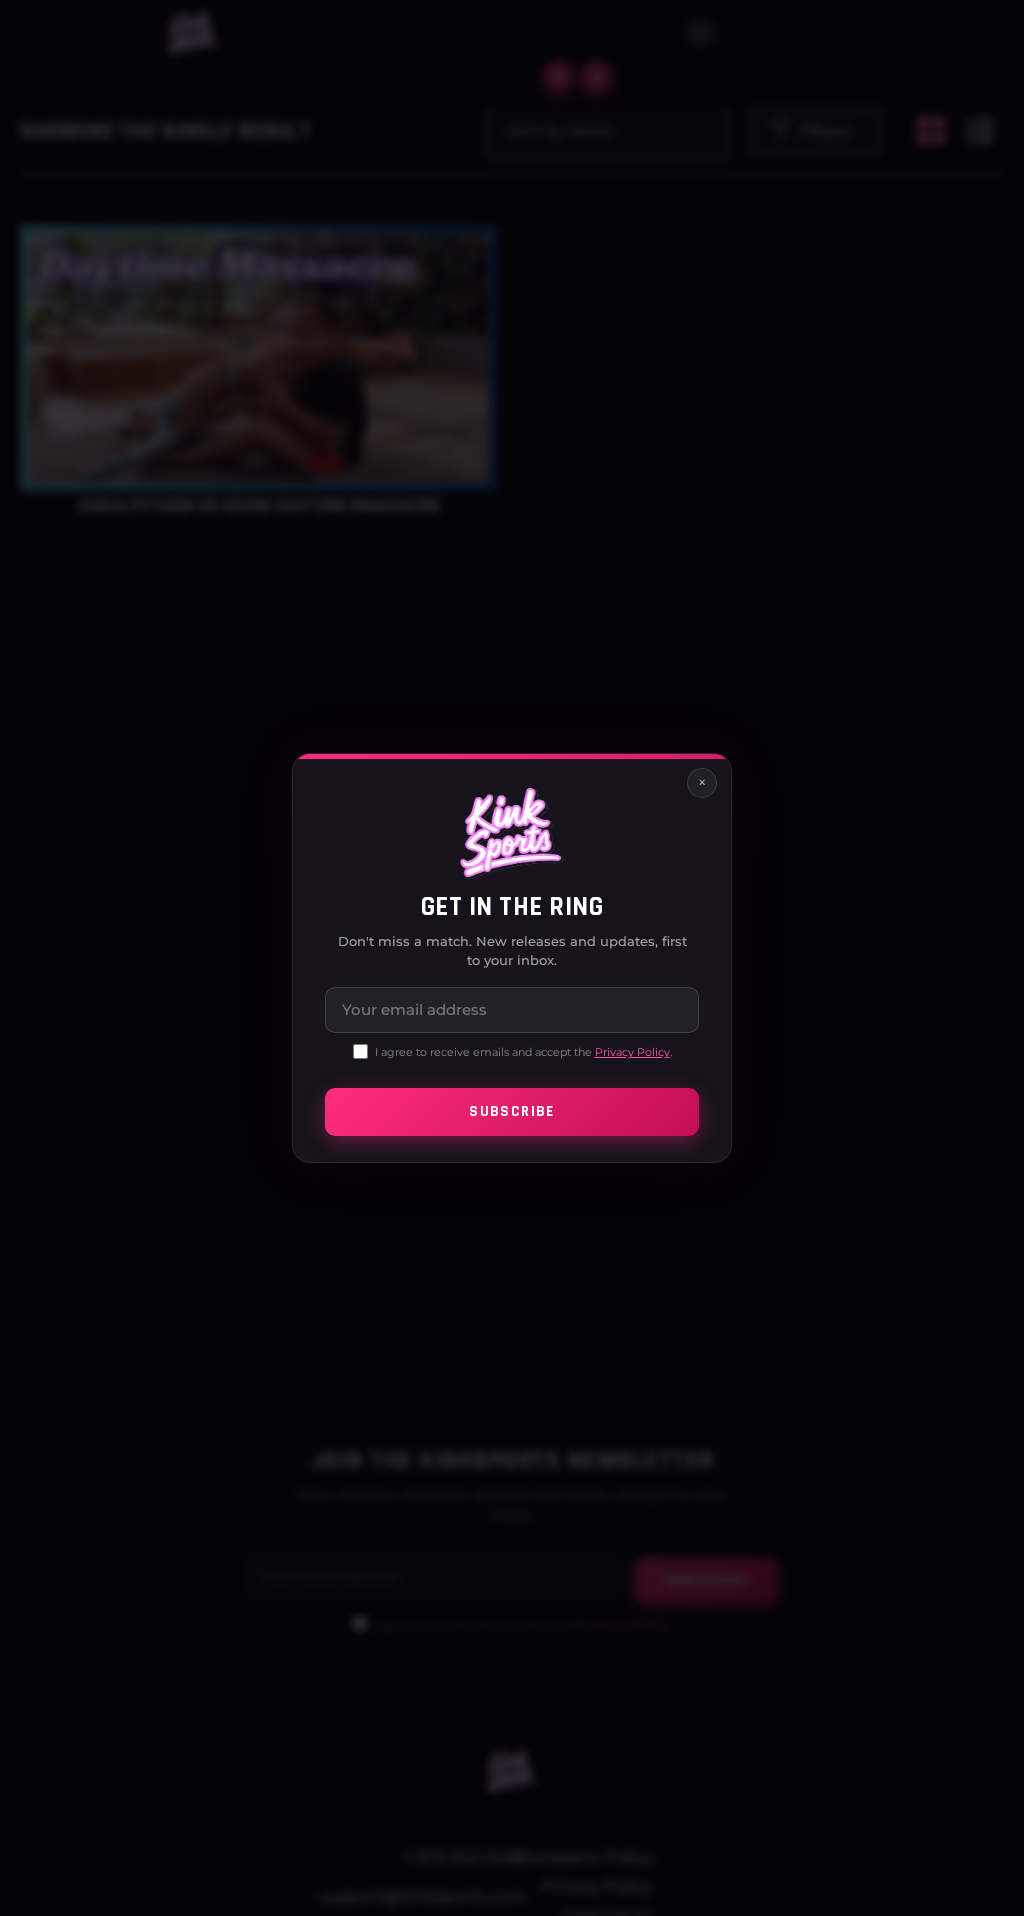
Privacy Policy (632, 1052)
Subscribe (511, 1111)
